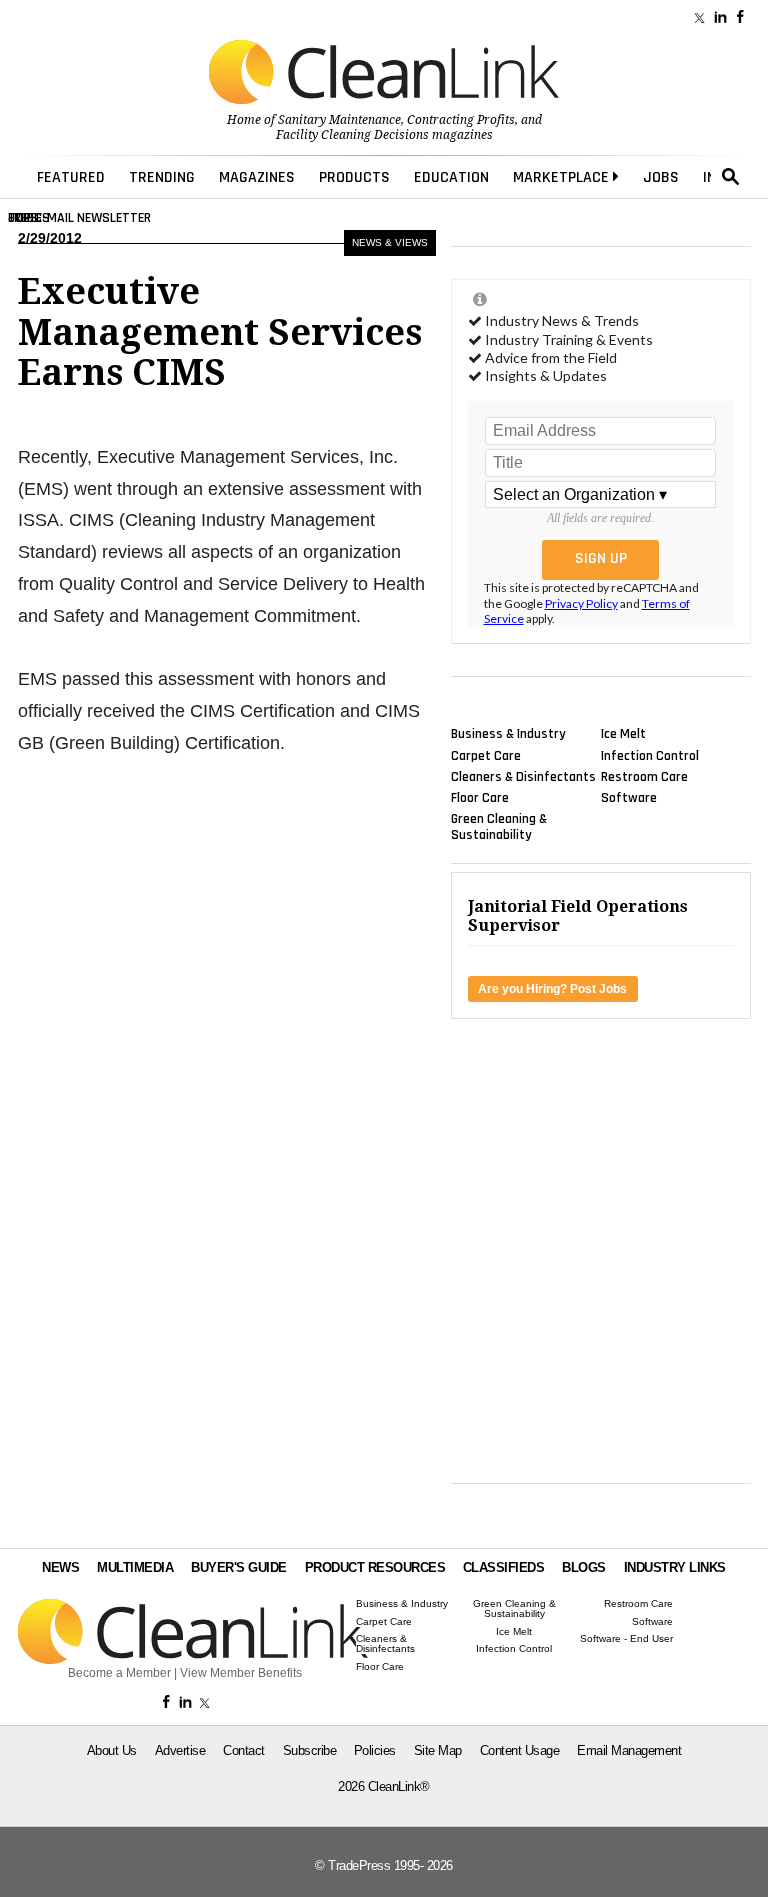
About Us (112, 1750)
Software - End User (626, 1639)
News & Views (390, 242)
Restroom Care (644, 776)
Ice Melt (623, 734)
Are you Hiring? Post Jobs (552, 989)
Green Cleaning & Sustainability (499, 827)
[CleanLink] (384, 74)
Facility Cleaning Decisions (352, 135)
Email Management (629, 1750)
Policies (375, 1750)
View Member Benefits (241, 1673)
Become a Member (119, 1673)
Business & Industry (508, 734)
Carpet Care (486, 755)
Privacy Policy (581, 603)
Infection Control (650, 755)
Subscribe (310, 1750)
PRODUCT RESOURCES (375, 1567)
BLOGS (584, 1567)
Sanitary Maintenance (339, 120)
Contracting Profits (461, 120)
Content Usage (520, 1750)
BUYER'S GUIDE (239, 1567)
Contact (244, 1750)
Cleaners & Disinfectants (523, 776)
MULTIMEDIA (135, 1567)
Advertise (180, 1750)
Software (629, 798)
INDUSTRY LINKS (675, 1567)
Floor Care (480, 798)
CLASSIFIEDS (504, 1567)
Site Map (438, 1750)
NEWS (60, 1567)
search (731, 177)
